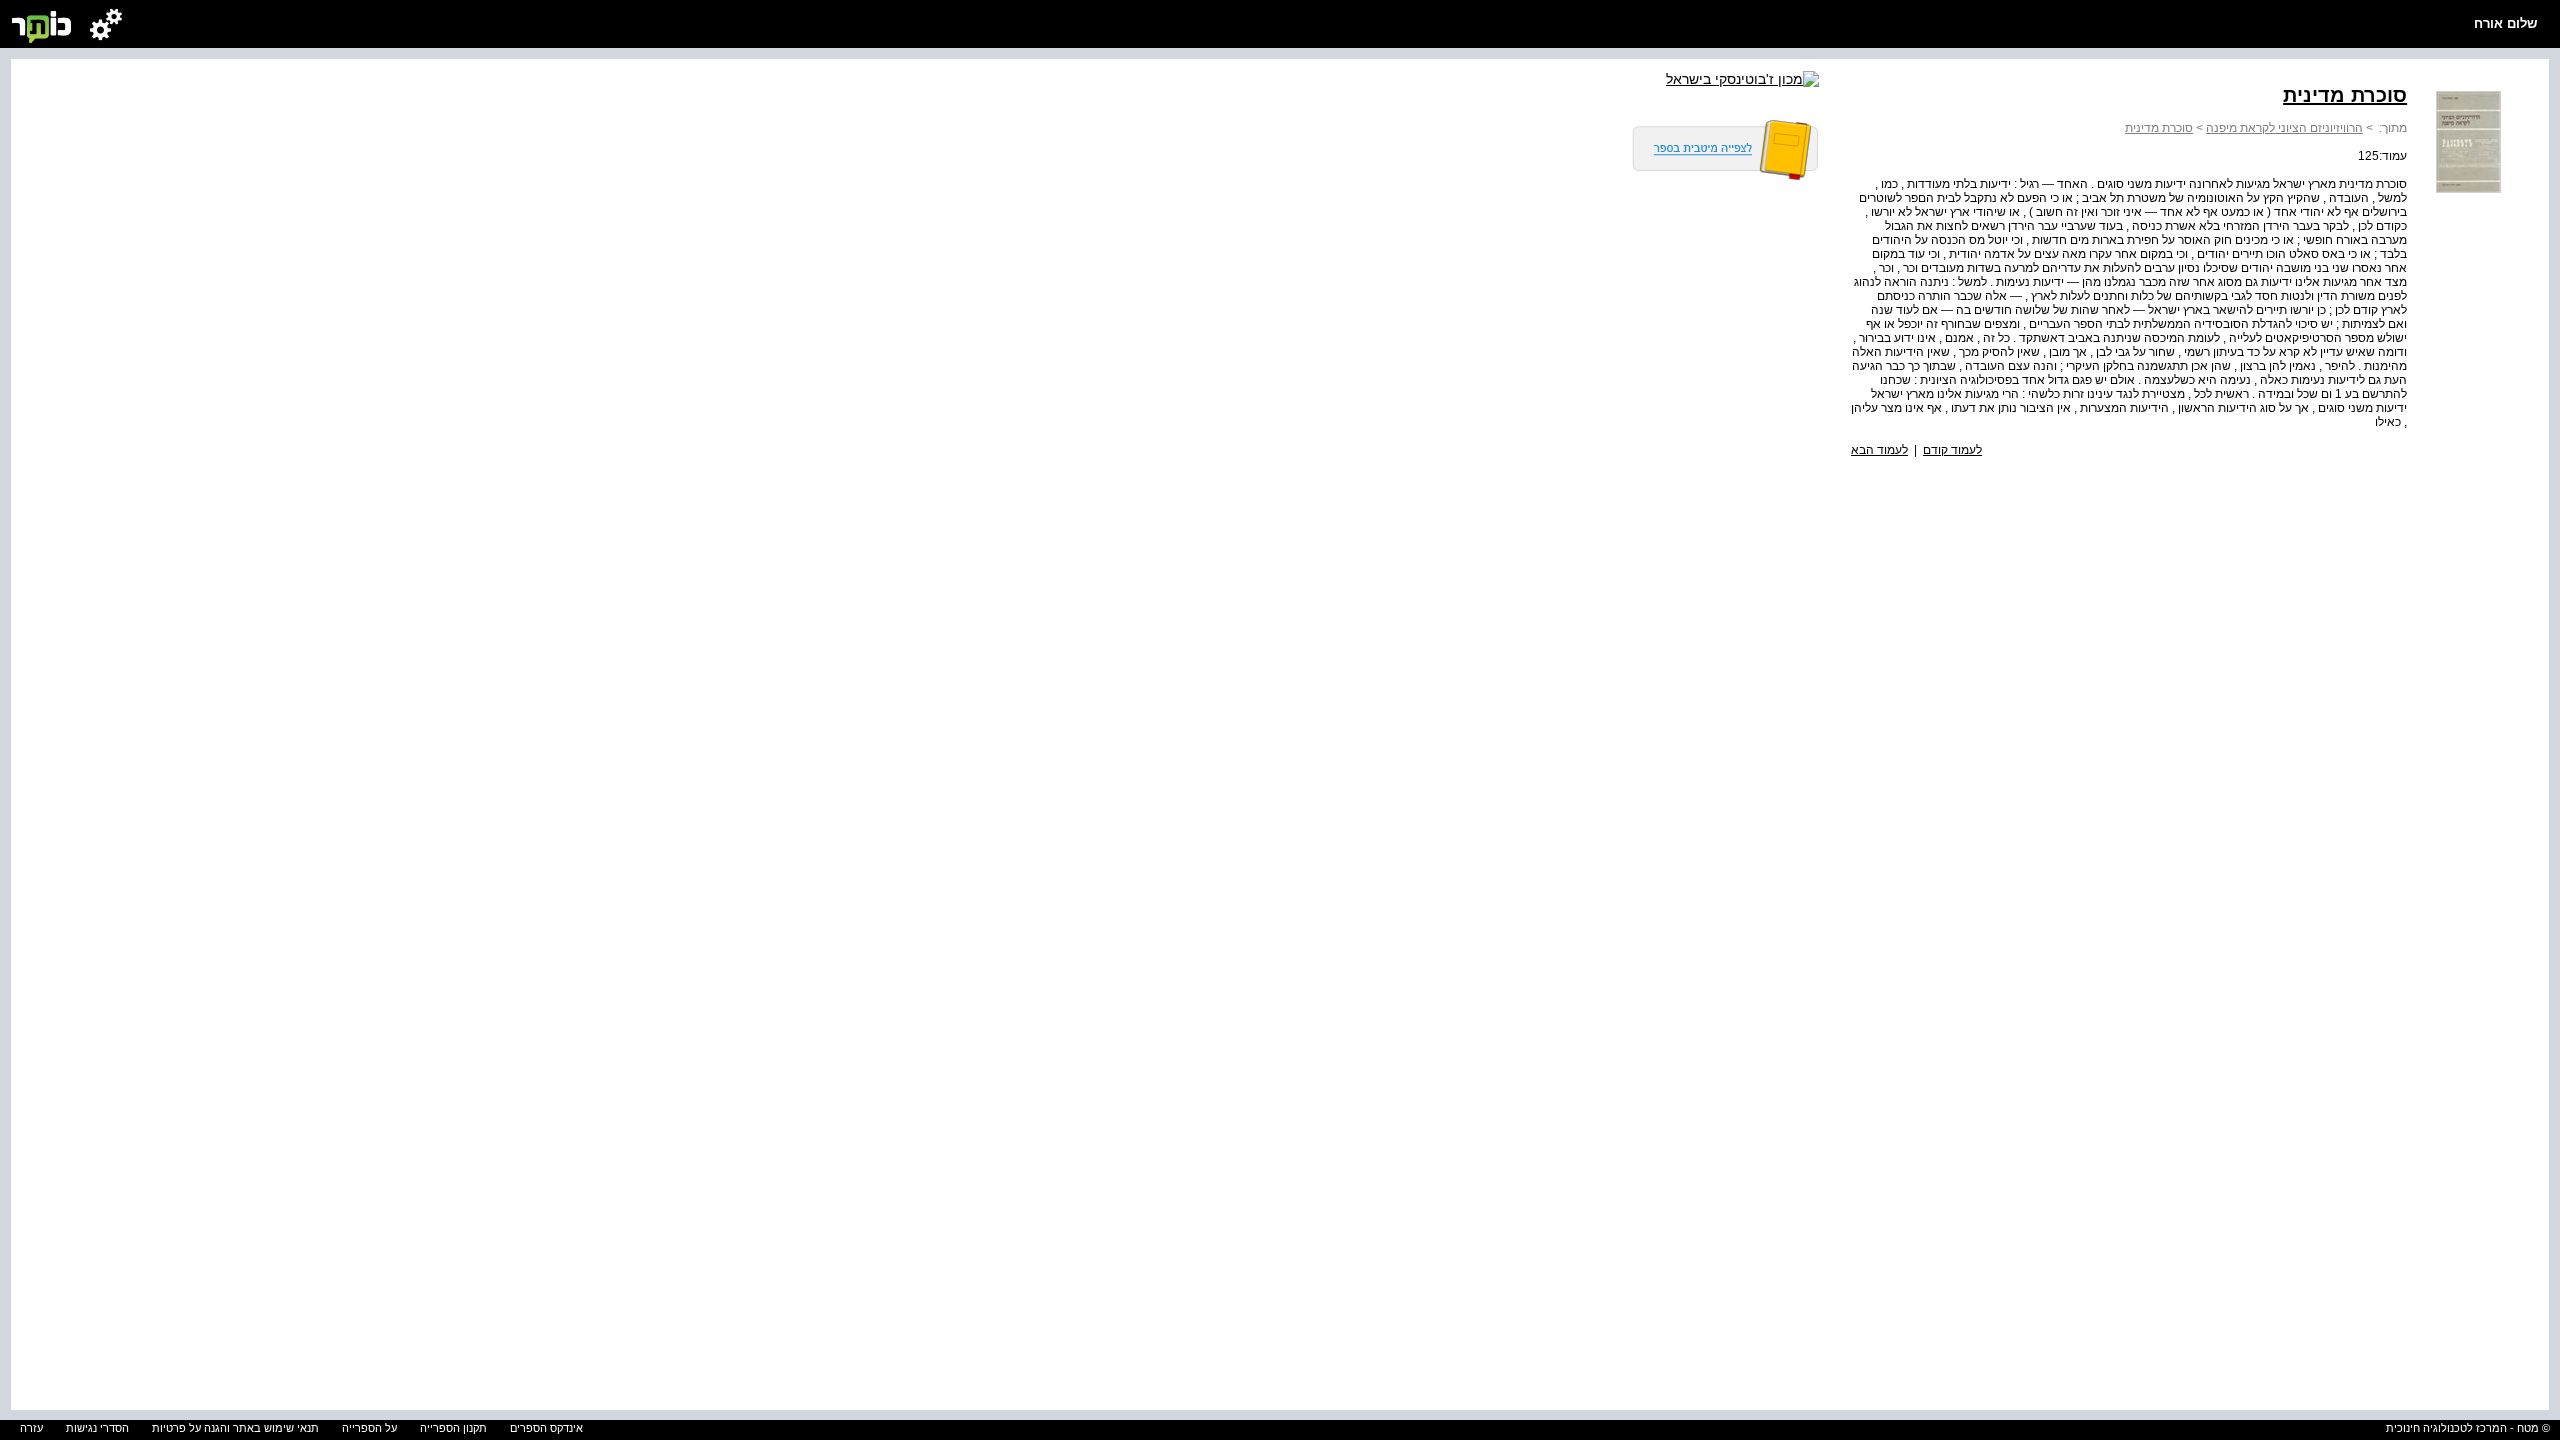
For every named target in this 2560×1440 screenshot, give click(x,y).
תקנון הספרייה (453, 1428)
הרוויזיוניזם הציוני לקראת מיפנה (2284, 128)
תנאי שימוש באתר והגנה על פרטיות (235, 1428)
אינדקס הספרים (546, 1428)
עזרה (31, 1428)
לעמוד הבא (1879, 450)
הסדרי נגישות (97, 1428)
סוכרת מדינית (2159, 128)
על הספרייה (369, 1428)
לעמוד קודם (1952, 450)
